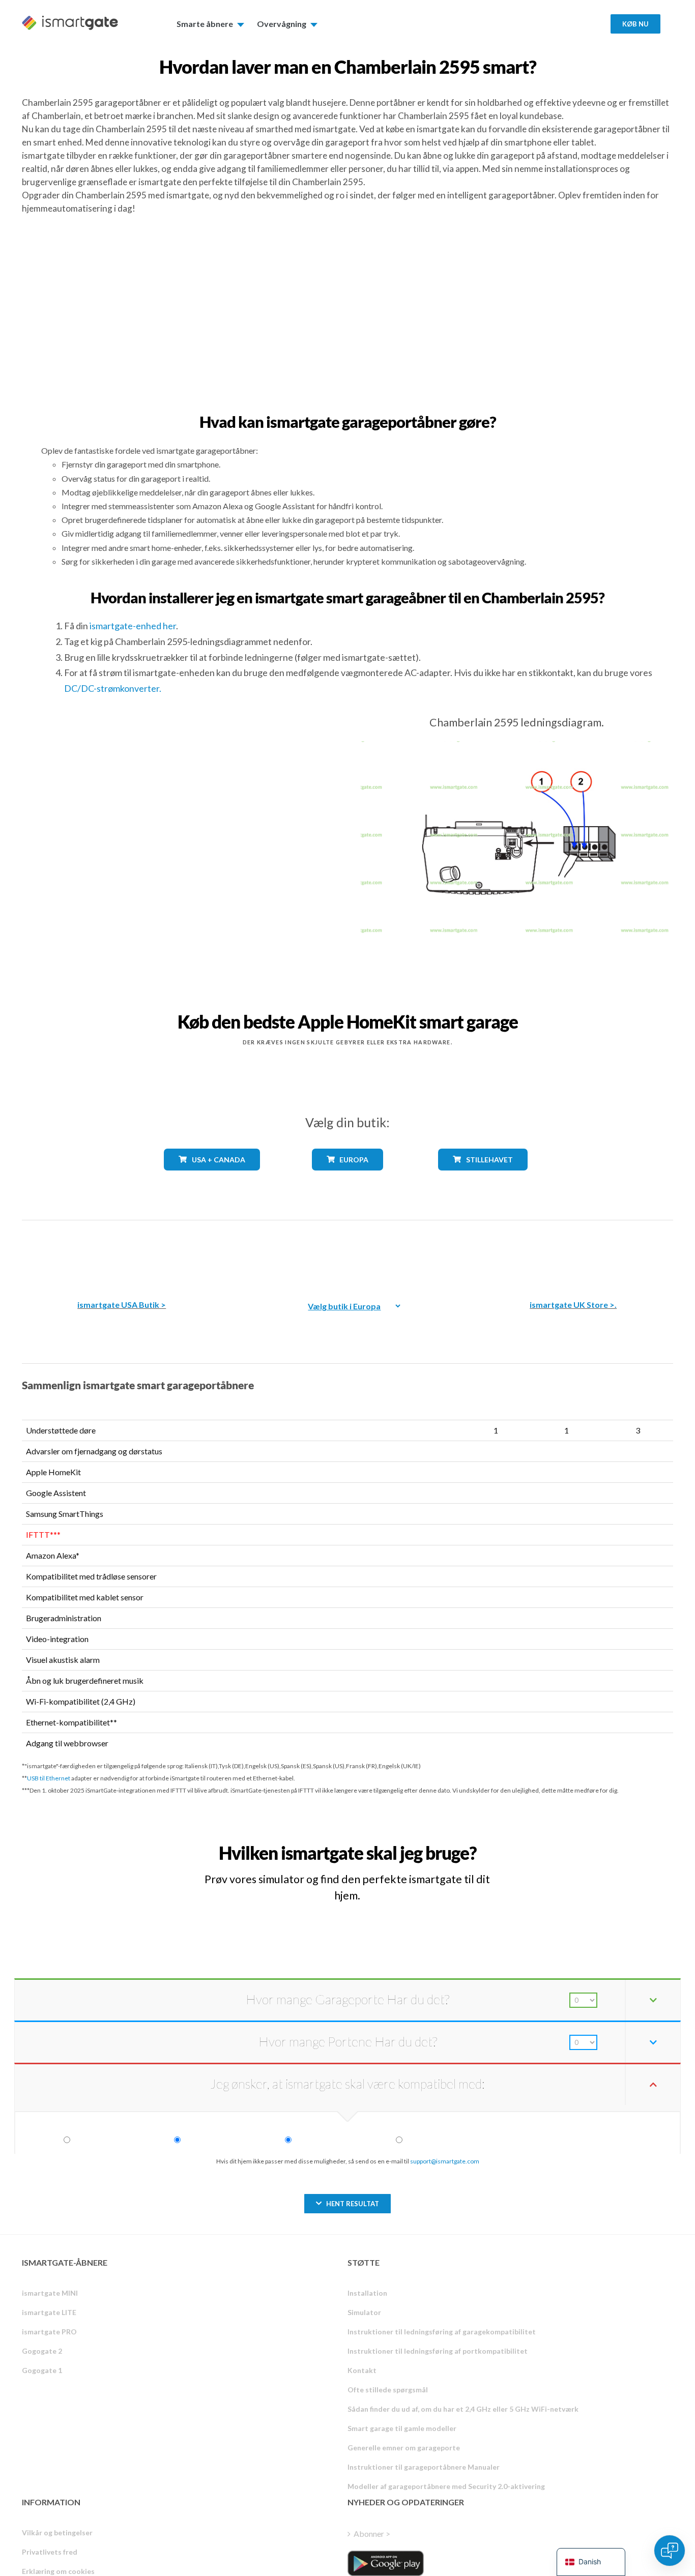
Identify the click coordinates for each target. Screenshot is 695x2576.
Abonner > (372, 2534)
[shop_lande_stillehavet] (483, 1178)
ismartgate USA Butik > (122, 1305)
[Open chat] (670, 2551)
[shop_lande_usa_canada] (212, 1178)
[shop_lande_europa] (347, 1178)
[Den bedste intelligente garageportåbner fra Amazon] (122, 1253)
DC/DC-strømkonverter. (113, 688)
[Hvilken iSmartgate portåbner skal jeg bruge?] (598, 1844)
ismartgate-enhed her (133, 626)
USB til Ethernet (49, 1778)
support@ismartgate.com (445, 2161)
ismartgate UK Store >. (573, 1305)
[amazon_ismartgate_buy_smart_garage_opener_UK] (573, 1253)
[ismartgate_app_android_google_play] (386, 2563)
